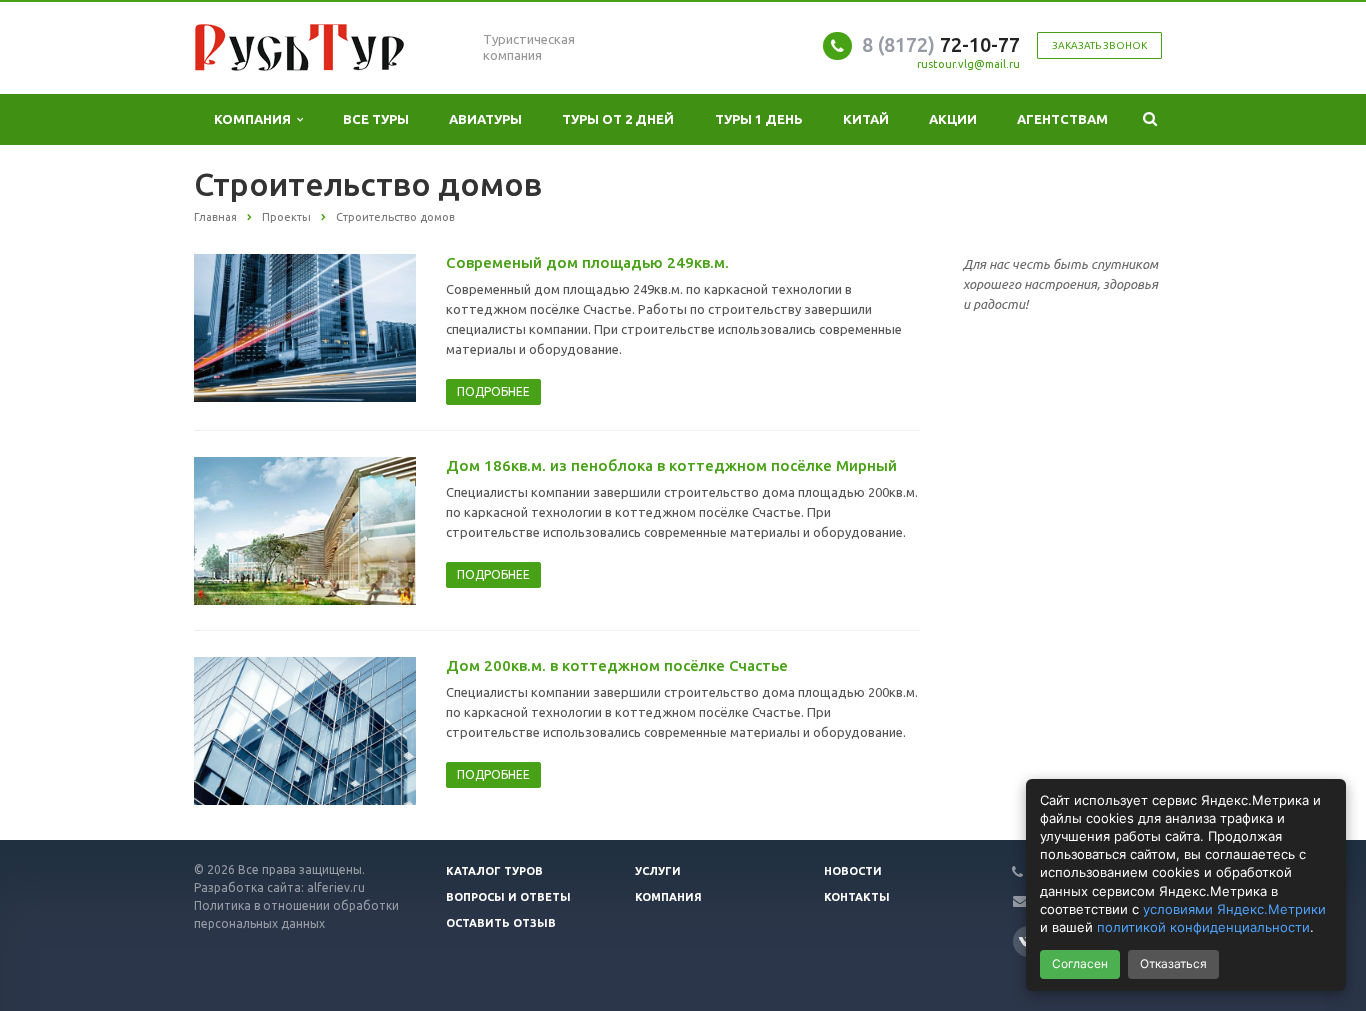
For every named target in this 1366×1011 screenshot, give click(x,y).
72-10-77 (941, 44)
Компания (255, 119)
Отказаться (1173, 963)
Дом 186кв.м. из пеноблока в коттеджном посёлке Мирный (671, 465)
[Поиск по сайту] (1150, 119)
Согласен (1080, 963)
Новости (853, 871)
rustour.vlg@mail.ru (968, 64)
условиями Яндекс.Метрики (1234, 909)
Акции (953, 119)
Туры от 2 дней (618, 119)
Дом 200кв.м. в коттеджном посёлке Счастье (617, 665)
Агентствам (1062, 119)
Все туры (376, 119)
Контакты (857, 897)
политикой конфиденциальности (1203, 927)
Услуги (658, 871)
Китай (866, 119)
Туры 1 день (759, 119)
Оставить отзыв (501, 923)
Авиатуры (485, 119)
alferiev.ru (336, 887)
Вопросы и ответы (508, 897)
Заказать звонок (1099, 45)
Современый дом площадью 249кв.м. (587, 262)
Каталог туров (494, 871)
